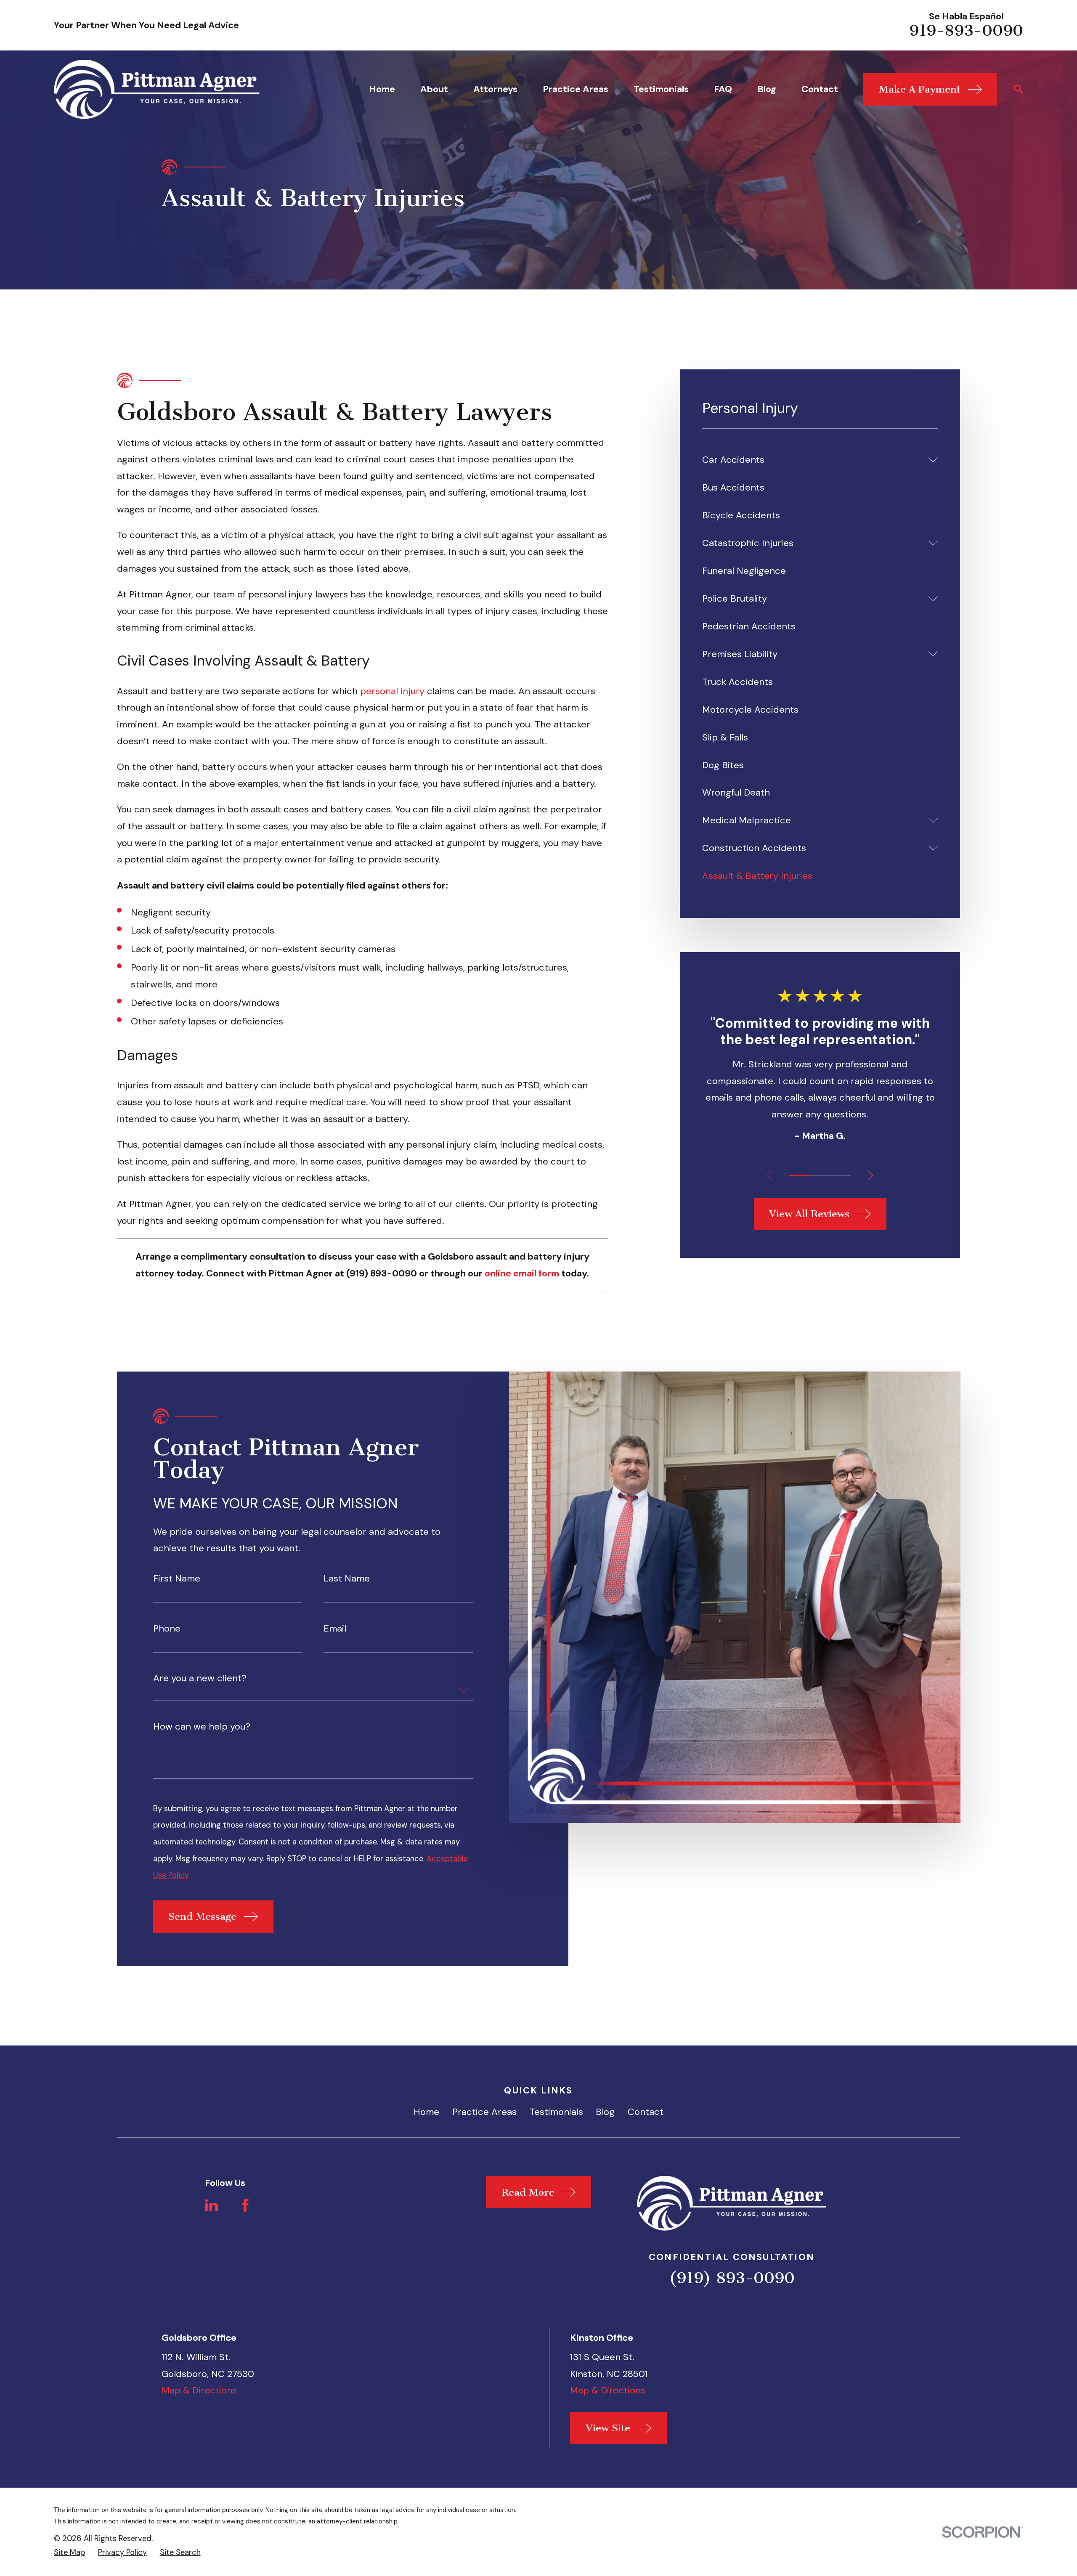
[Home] (157, 89)
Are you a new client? (200, 1678)
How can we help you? (202, 1727)
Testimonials (556, 2112)
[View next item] (870, 1175)
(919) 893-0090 (732, 2278)
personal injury (392, 691)
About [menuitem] (434, 89)
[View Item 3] (841, 1175)
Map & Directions (199, 2390)
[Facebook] (245, 2205)
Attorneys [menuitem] (495, 89)
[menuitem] (812, 460)
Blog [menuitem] (767, 89)
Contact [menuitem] (820, 89)
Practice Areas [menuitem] (576, 89)
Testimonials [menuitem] (661, 89)
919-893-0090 (966, 31)
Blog (605, 2112)
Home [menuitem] (382, 89)
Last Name (347, 1578)
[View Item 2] (820, 1175)
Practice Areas (484, 2112)
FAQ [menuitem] (723, 89)
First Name (177, 1578)
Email (335, 1628)
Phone (167, 1628)
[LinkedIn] (211, 2205)
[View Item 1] (800, 1175)
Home (426, 2112)
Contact (646, 2112)
